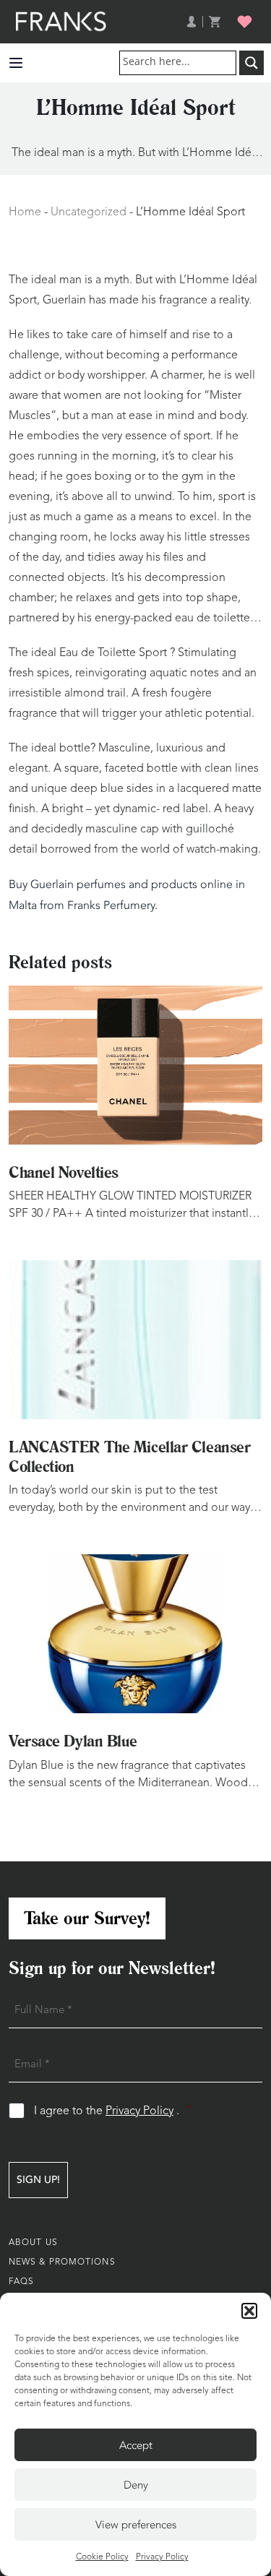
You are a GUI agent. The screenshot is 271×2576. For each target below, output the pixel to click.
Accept (136, 2445)
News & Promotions (62, 2262)
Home (25, 212)
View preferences (136, 2525)
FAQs (21, 2282)
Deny (136, 2485)
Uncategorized (89, 212)
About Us (33, 2243)
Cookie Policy (102, 2557)
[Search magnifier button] (251, 63)
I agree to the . (112, 2111)
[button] (249, 2311)
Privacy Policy (162, 2557)
